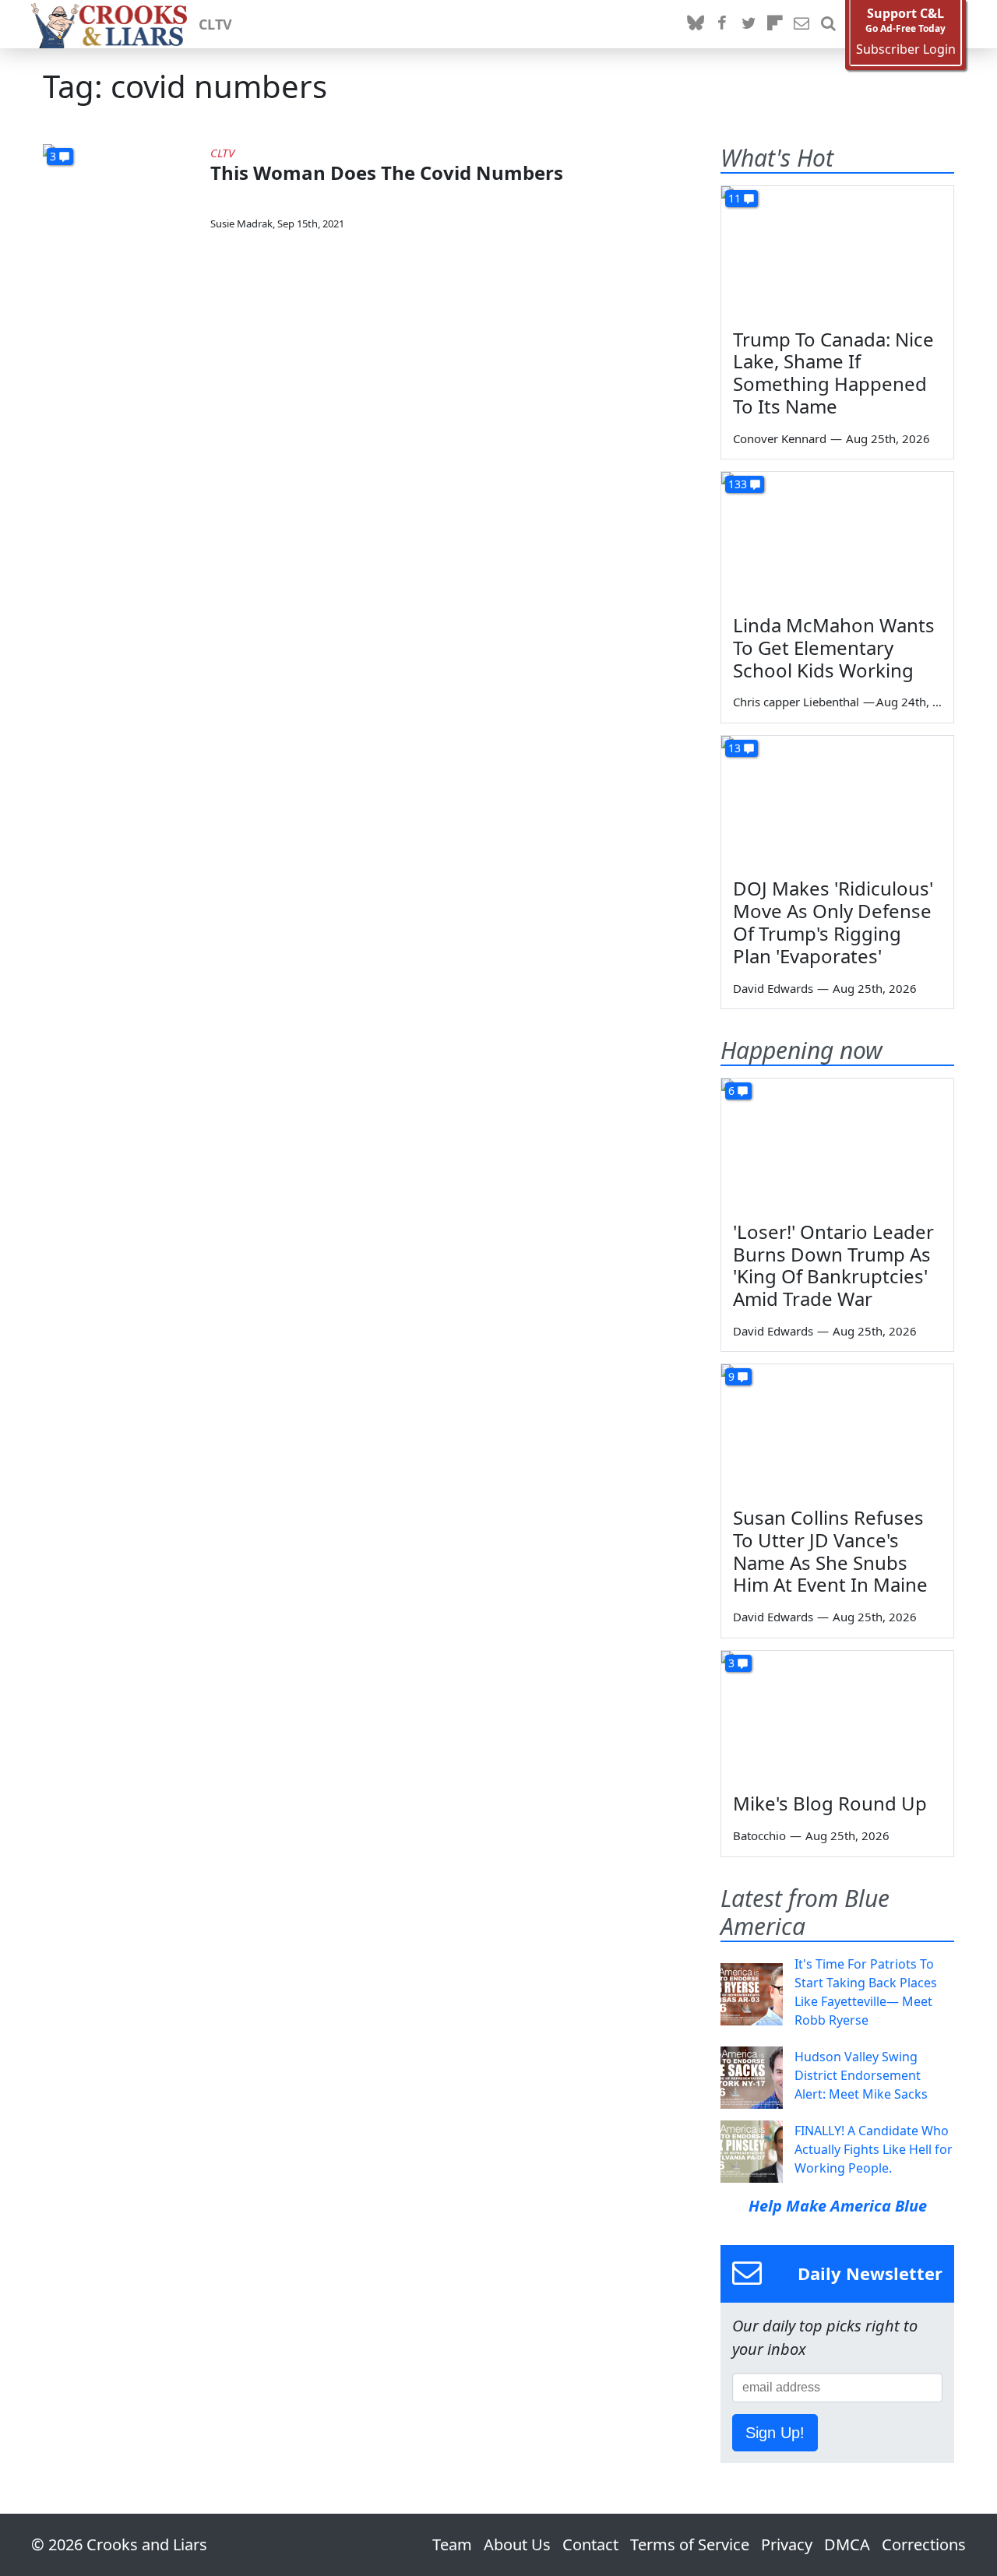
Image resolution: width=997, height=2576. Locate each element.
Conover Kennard (780, 438)
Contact (590, 2544)
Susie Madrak (241, 223)
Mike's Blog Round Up (830, 1803)
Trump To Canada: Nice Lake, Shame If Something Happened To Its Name (833, 373)
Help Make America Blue (838, 2206)
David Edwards (773, 988)
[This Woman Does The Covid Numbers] (121, 188)
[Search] (828, 24)
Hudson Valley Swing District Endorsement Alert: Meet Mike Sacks (861, 2075)
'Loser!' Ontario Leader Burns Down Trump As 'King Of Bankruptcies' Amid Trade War (833, 1265)
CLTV (215, 24)
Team (452, 2544)
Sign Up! (775, 2433)
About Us (517, 2544)
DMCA (847, 2544)
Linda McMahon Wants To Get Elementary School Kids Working (834, 648)
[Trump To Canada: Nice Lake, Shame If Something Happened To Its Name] (837, 252)
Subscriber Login (906, 49)
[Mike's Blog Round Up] (837, 1716)
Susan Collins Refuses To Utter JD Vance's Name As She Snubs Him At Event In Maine (830, 1551)
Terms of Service (690, 2544)
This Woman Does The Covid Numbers (387, 172)
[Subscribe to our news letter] (801, 24)
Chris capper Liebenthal (796, 702)
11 (735, 198)
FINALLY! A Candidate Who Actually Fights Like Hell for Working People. (874, 2149)
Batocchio (759, 1835)
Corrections (924, 2544)
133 (738, 484)
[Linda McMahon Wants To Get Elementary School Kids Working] (837, 537)
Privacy (787, 2544)
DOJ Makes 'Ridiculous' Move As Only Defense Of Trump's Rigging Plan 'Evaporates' (833, 922)
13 (735, 748)
